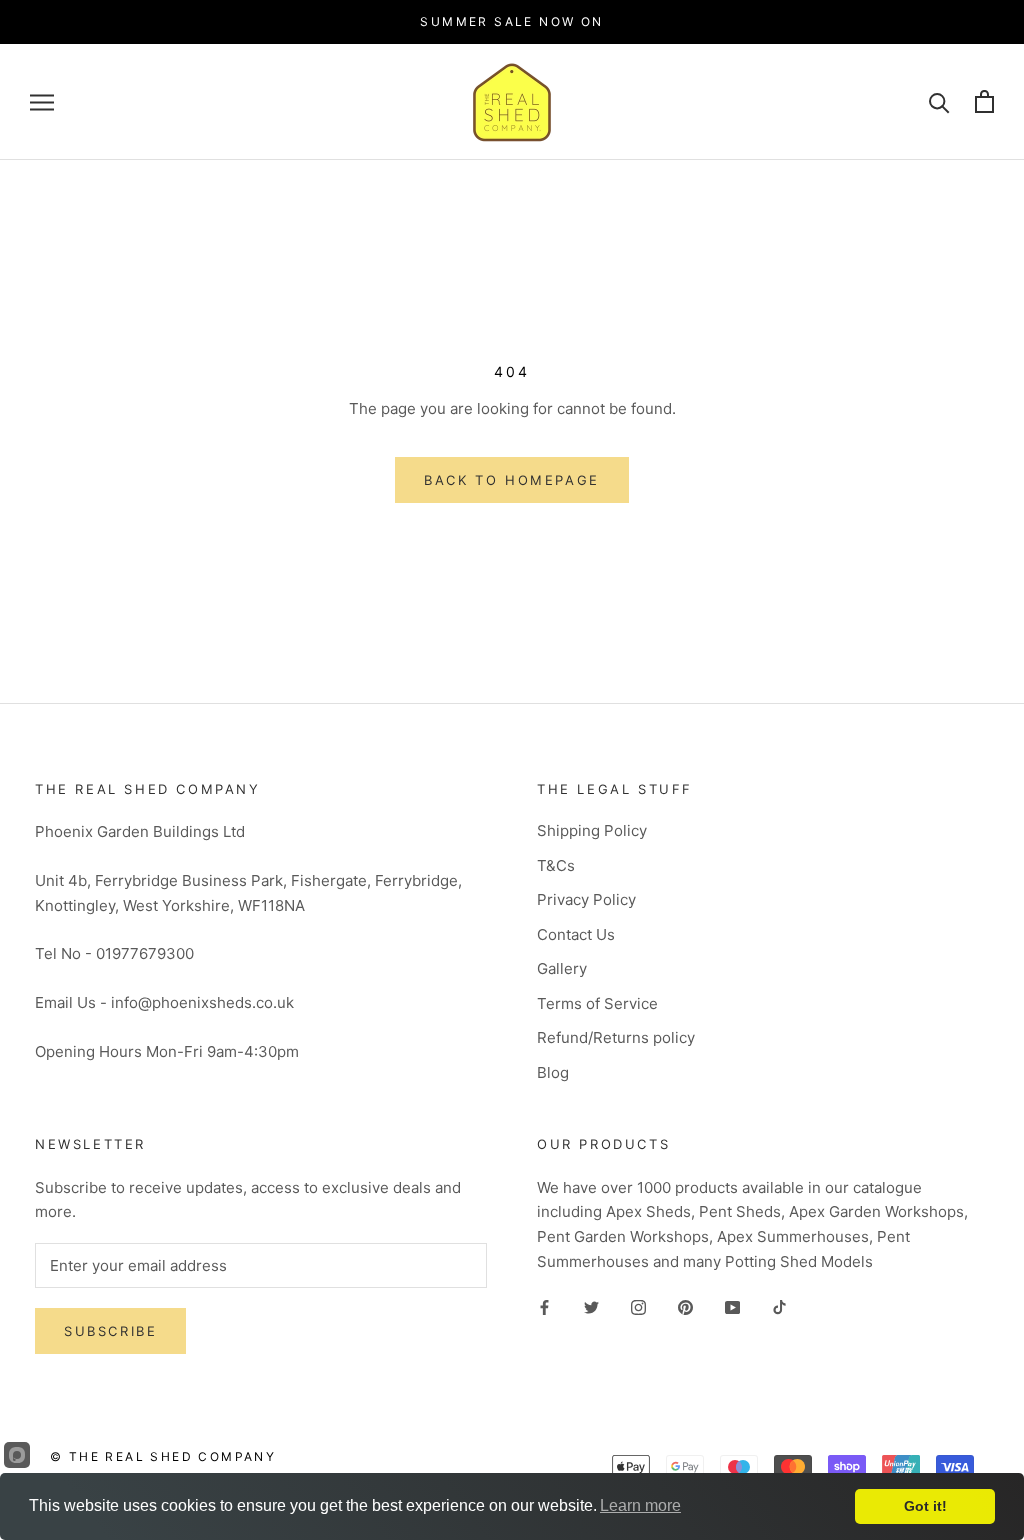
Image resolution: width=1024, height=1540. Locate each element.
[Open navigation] (42, 101)
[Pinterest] (685, 1307)
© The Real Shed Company (163, 1456)
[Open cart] (984, 101)
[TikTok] (779, 1307)
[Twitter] (591, 1307)
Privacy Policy (586, 899)
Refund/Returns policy (616, 1037)
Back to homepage (512, 480)
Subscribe (110, 1331)
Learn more (640, 1505)
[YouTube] (732, 1307)
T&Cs (556, 865)
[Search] (939, 101)
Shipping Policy (592, 830)
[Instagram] (638, 1307)
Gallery (562, 968)
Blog (553, 1072)
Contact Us (576, 934)
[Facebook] (544, 1307)
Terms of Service (597, 1003)
